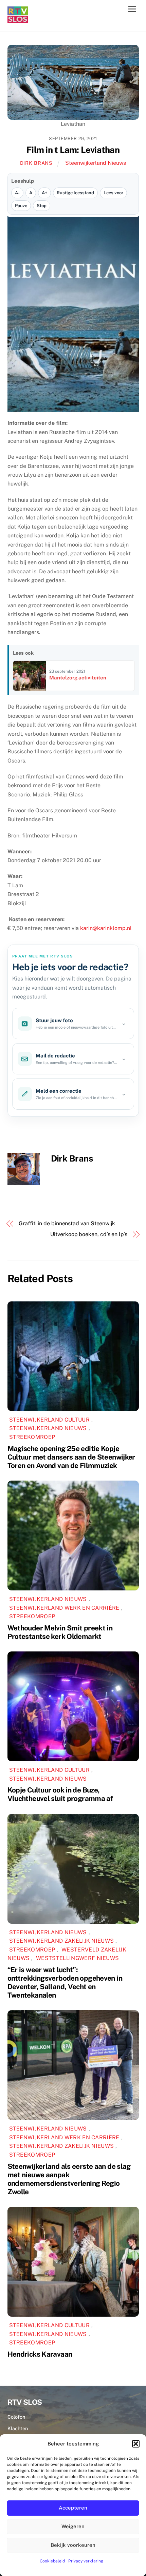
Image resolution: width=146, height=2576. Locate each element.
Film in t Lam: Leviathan (73, 150)
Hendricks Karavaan (40, 2354)
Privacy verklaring (86, 2561)
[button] (136, 2444)
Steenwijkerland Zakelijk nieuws (62, 1941)
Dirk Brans (36, 163)
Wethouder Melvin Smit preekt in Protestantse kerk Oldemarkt (60, 1632)
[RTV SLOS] (18, 20)
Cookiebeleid (52, 2561)
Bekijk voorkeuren (73, 2545)
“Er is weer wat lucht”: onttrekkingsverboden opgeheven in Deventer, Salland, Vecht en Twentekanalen (65, 1982)
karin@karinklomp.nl (106, 928)
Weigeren (73, 2526)
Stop (42, 206)
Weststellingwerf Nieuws (77, 1958)
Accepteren (73, 2508)
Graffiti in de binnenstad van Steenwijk (67, 1223)
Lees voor (113, 193)
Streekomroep (32, 1437)
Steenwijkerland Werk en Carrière (64, 1608)
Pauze (21, 206)
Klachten (18, 2428)
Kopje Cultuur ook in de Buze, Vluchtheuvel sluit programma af (60, 1794)
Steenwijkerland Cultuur (49, 1420)
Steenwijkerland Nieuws (96, 163)
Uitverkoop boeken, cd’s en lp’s (89, 1234)
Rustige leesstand (75, 193)
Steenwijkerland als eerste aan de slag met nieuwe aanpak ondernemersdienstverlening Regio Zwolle (69, 2179)
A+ (44, 193)
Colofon (16, 2417)
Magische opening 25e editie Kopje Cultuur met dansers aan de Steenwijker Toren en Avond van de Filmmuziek (71, 1457)
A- (17, 193)
